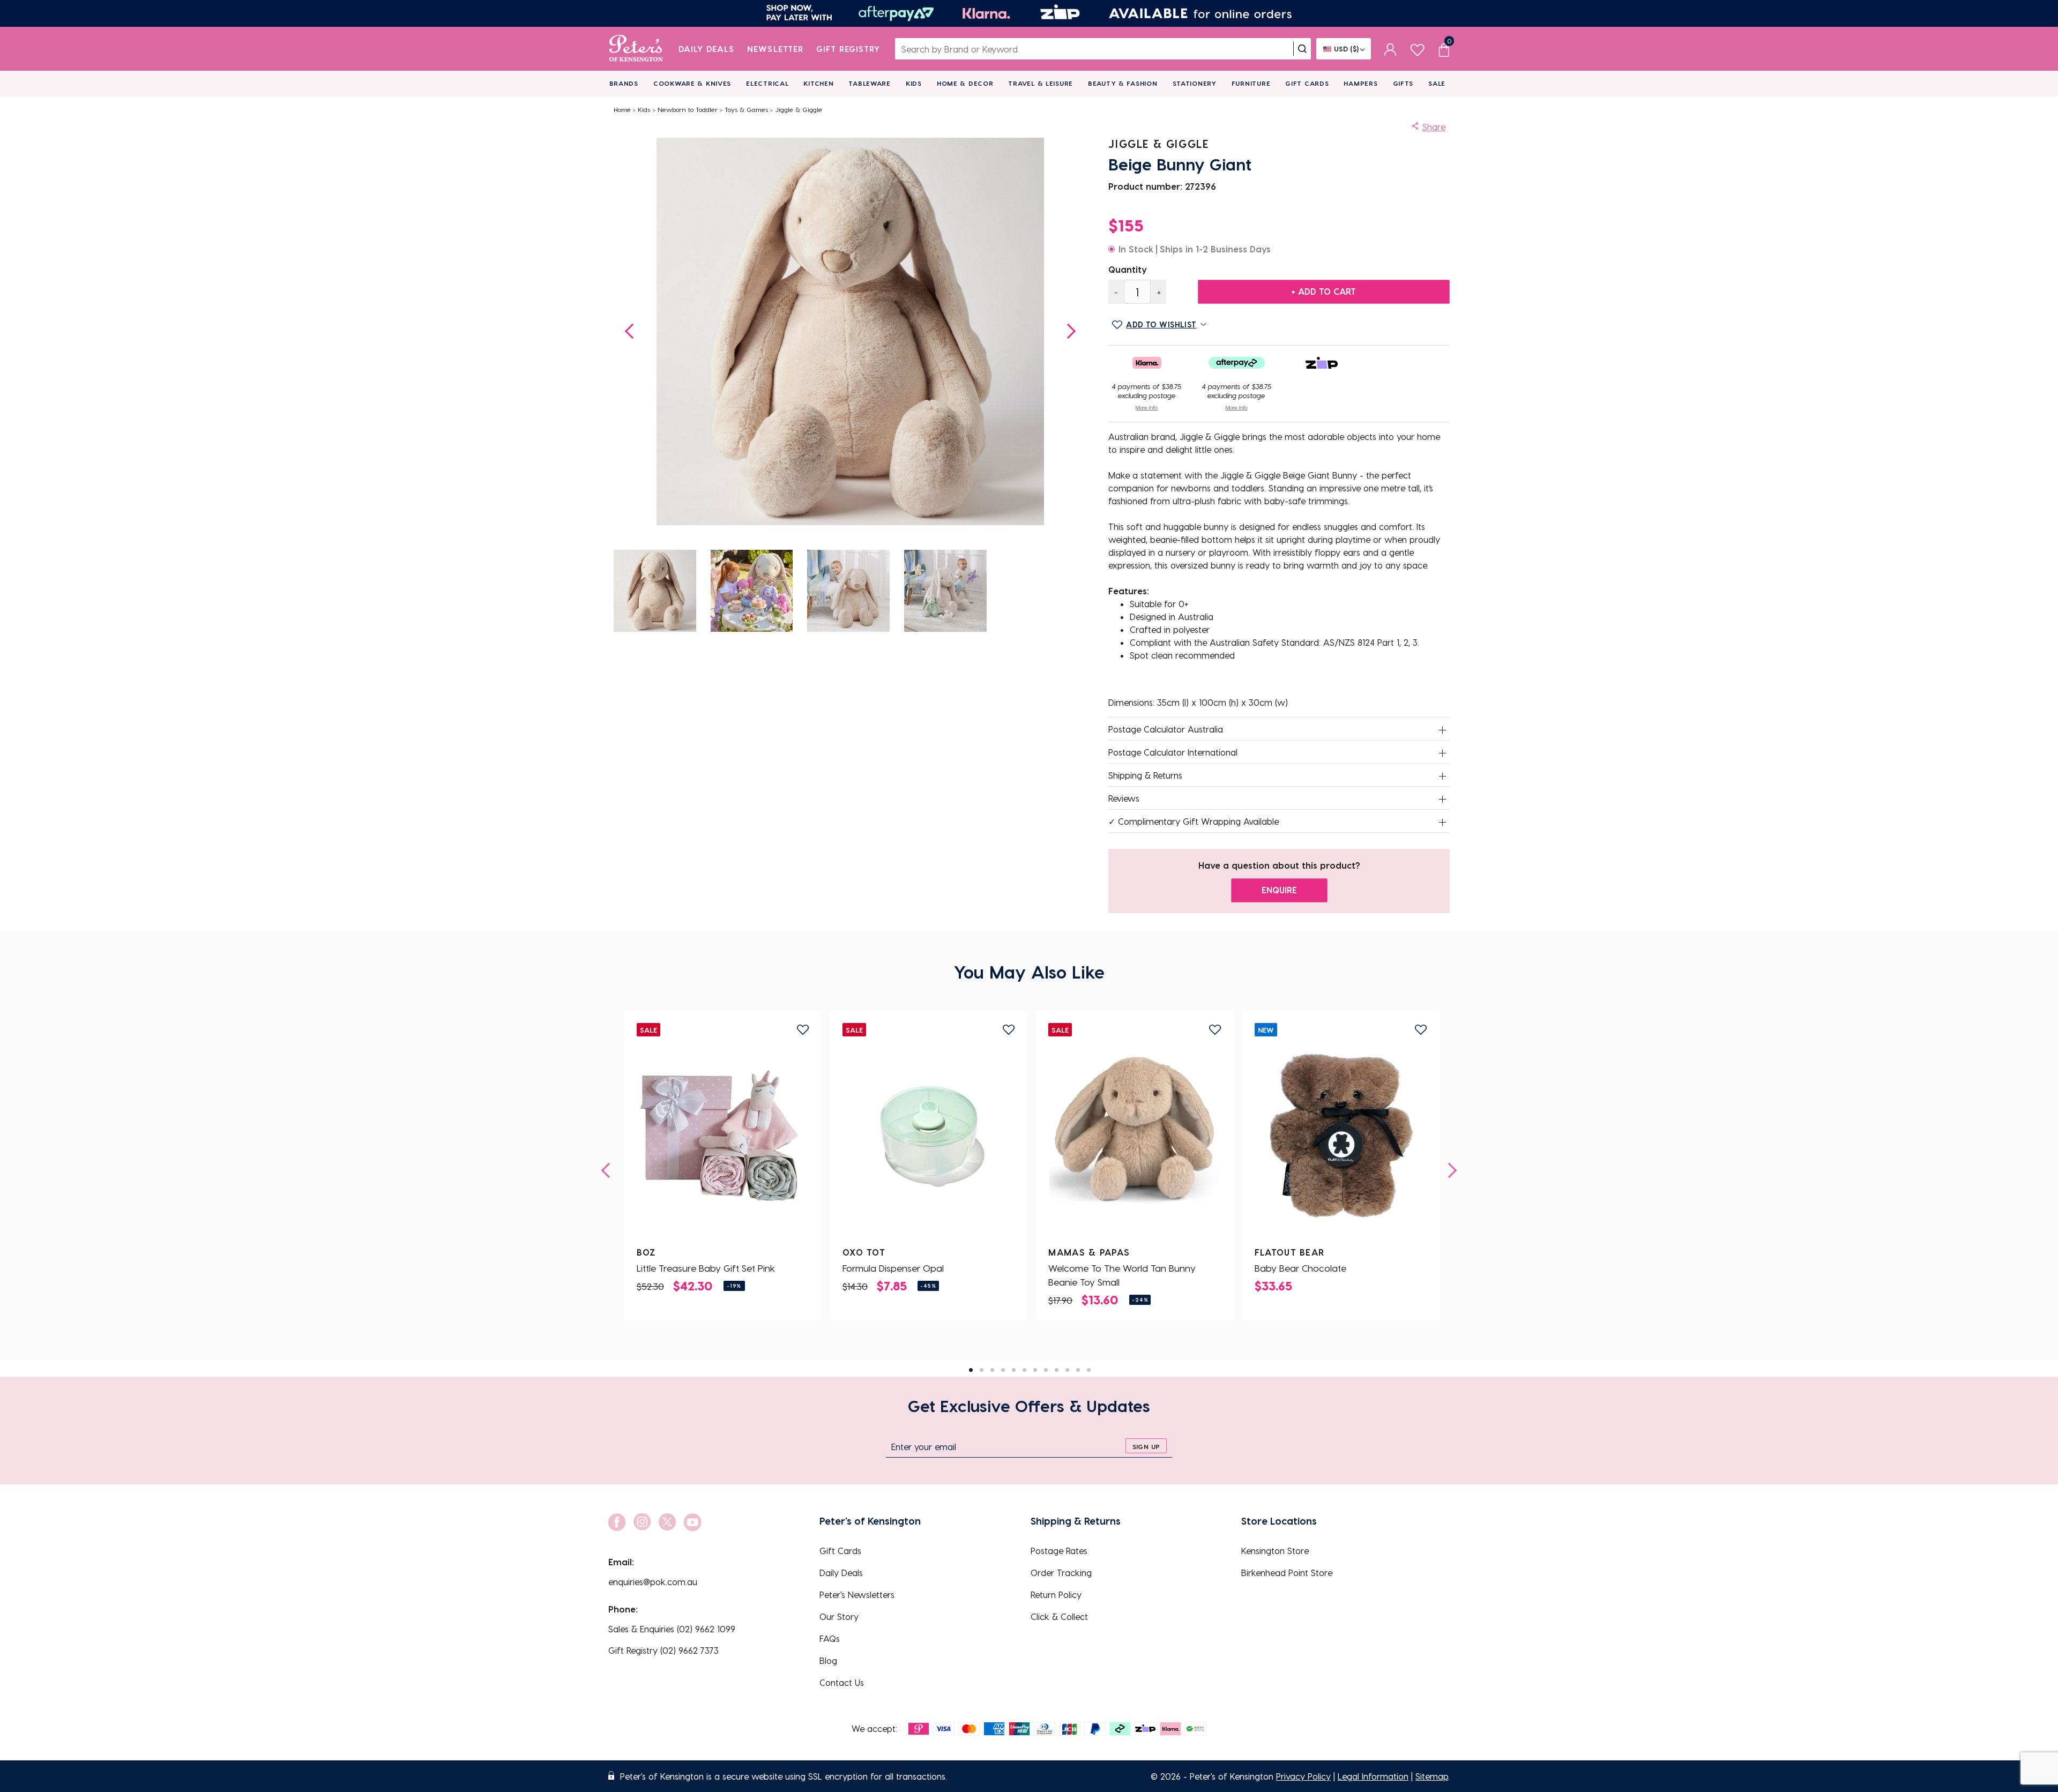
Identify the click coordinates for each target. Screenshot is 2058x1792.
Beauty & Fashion (1123, 83)
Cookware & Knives (692, 83)
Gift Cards (1307, 83)
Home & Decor (965, 83)
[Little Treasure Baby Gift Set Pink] (722, 1136)
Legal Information (1373, 1776)
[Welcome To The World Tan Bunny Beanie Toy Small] (1135, 1136)
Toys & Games (746, 109)
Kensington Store (1275, 1551)
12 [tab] (1089, 1370)
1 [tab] (971, 1370)
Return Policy (1056, 1595)
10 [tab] (1067, 1370)
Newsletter (775, 49)
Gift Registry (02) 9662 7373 (663, 1650)
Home (622, 109)
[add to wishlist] (803, 1030)
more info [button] (1147, 407)
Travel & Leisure (1041, 83)
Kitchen (818, 83)
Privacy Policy (1303, 1776)
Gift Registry (848, 49)
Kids (914, 83)
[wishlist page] (1417, 48)
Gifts (1403, 83)
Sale (1437, 83)
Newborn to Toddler (688, 109)
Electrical (767, 83)
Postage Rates (1059, 1551)
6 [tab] (1024, 1370)
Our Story (839, 1616)
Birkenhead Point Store (1287, 1573)
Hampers (1360, 83)
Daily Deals (707, 49)
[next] (1449, 1170)
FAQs (830, 1638)
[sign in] (1390, 49)
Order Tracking (1061, 1573)
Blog (828, 1660)
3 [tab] (992, 1370)
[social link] (617, 1522)
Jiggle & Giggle (799, 109)
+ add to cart (1323, 291)
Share (1434, 127)
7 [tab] (1035, 1370)
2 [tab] (982, 1370)
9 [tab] (1057, 1370)
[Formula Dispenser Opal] (929, 1136)
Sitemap (1432, 1776)
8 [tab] (1046, 1370)
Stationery (1195, 83)
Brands (624, 83)
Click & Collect (1059, 1616)
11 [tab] (1078, 1370)
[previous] (609, 1170)
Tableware (869, 83)
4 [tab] (1003, 1370)
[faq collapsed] (1443, 730)
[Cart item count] (1444, 49)
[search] (1302, 49)
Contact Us (842, 1682)
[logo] (636, 49)
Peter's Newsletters (857, 1595)
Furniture (1251, 83)
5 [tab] (1014, 1370)
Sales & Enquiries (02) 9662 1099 (672, 1629)
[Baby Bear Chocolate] (1341, 1136)
